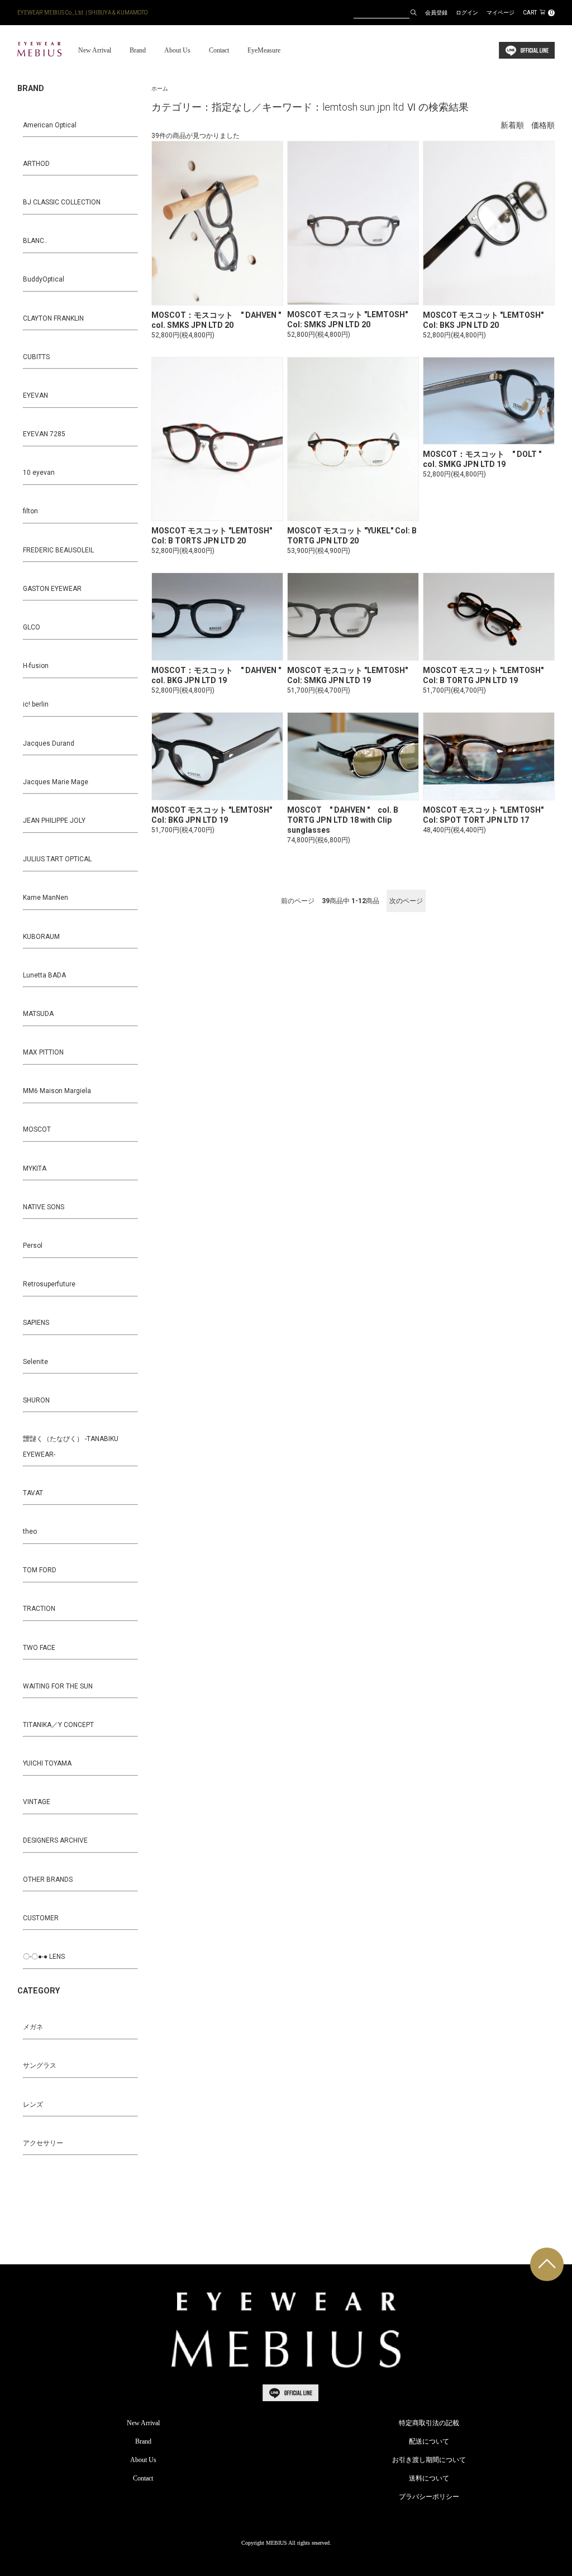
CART (538, 13)
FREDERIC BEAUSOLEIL (58, 550)
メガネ (33, 2027)
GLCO (32, 627)
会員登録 (436, 13)
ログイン (467, 13)
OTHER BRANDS (48, 1879)
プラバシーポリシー (429, 2497)
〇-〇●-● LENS (44, 1957)
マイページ (500, 13)
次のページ (406, 901)
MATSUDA (38, 1014)
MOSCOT (37, 1129)
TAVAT (33, 1493)
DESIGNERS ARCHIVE (55, 1840)
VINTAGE (37, 1802)
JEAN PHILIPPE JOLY (54, 820)
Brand (138, 50)
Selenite (35, 1362)
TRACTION (39, 1609)
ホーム (160, 89)
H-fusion (36, 666)
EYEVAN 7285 (44, 434)
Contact (219, 50)
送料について (429, 2478)
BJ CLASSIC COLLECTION (62, 202)
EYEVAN (35, 395)
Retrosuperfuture (49, 1284)
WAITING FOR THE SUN (58, 1686)
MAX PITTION (43, 1052)
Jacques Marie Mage (56, 782)
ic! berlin (36, 704)
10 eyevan (39, 473)
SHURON (36, 1400)
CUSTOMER (41, 1918)
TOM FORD (40, 1570)
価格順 (543, 125)
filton (30, 511)
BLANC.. (35, 241)
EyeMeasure (264, 50)
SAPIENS (36, 1323)
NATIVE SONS (44, 1207)
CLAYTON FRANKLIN (53, 318)
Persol (33, 1246)
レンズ (33, 2105)
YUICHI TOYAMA (47, 1763)
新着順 (512, 125)
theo (30, 1532)
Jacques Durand (49, 743)
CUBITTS (36, 357)
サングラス (40, 2065)
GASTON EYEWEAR (52, 589)
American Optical (50, 125)
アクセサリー (43, 2143)
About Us (177, 50)
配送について (429, 2441)
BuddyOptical (44, 279)
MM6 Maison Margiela (57, 1091)
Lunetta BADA (44, 975)
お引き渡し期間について (429, 2460)
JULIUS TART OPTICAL (57, 859)
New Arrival (95, 50)
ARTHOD (36, 164)
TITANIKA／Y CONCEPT (58, 1725)
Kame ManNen (46, 898)
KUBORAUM (41, 937)
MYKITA (35, 1168)
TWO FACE (39, 1648)
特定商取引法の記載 (429, 2423)
